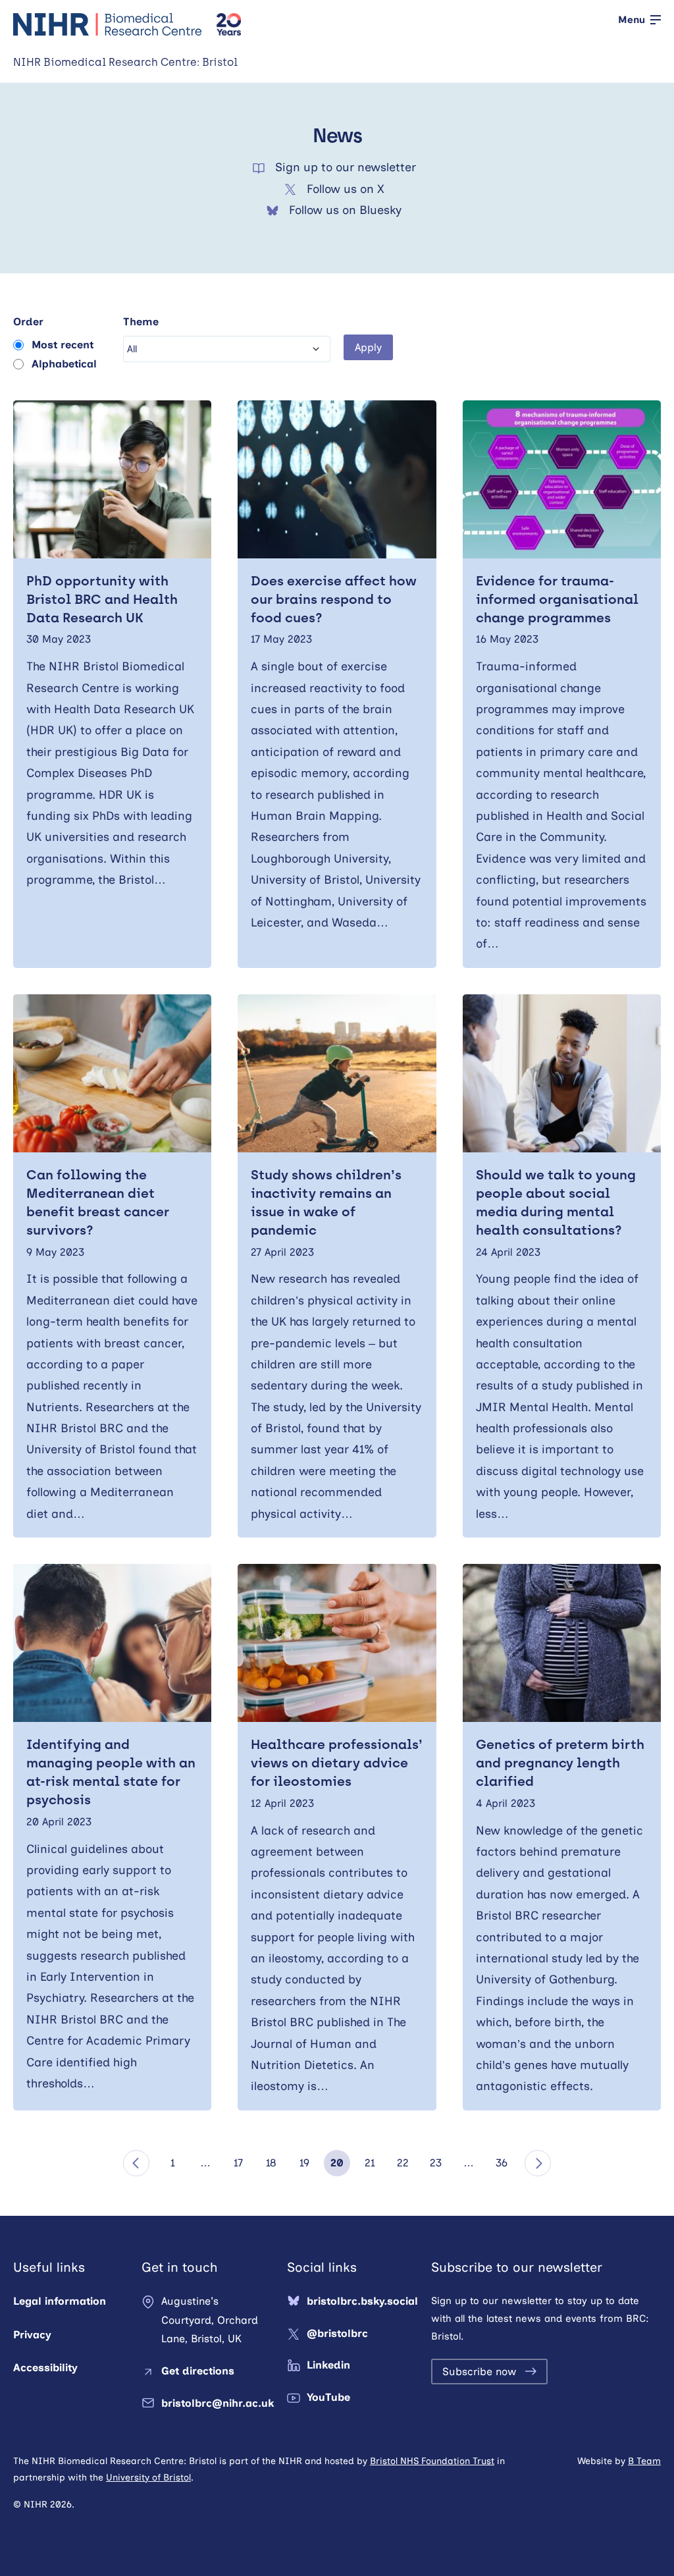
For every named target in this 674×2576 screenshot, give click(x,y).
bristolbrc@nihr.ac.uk (218, 2403)
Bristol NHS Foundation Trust (432, 2461)
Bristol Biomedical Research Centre (108, 24)
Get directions (198, 2371)
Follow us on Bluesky (345, 210)
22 (403, 2163)
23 (436, 2163)
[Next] (538, 2163)
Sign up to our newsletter (346, 167)
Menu (632, 20)
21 (370, 2163)
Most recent (63, 345)
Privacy (32, 2335)
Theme (141, 322)
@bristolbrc (337, 2333)
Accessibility (45, 2368)
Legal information (60, 2301)
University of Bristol (148, 2478)
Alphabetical (64, 364)
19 (304, 2163)
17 (238, 2163)
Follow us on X (346, 189)
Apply (368, 347)
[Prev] (136, 2163)
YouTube (328, 2397)
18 (271, 2163)
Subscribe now (480, 2372)
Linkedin (328, 2365)
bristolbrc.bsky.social (362, 2301)
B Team (644, 2461)
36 (502, 2163)
